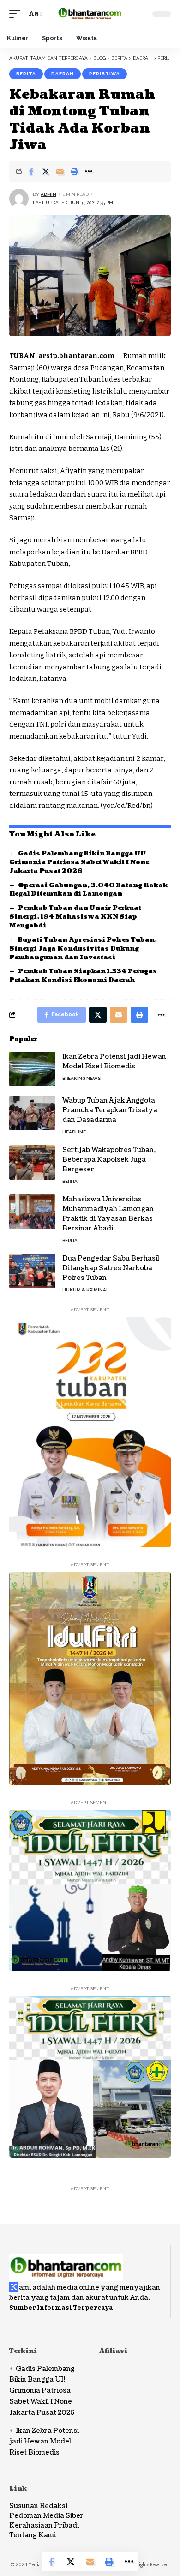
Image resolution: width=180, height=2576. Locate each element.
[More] (89, 171)
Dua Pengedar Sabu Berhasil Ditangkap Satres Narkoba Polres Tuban (111, 1268)
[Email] (60, 171)
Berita (26, 74)
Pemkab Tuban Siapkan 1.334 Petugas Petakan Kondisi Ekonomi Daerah (83, 976)
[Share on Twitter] (46, 171)
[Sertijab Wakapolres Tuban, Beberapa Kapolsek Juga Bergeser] (32, 1162)
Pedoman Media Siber (46, 2516)
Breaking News (81, 1078)
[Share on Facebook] (31, 171)
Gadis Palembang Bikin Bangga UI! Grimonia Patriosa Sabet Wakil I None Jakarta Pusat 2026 (79, 862)
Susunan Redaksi (38, 2506)
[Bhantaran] (66, 2262)
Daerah (63, 74)
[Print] (74, 171)
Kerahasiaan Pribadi (44, 2525)
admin (48, 194)
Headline (74, 1132)
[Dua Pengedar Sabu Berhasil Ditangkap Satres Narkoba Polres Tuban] (32, 1271)
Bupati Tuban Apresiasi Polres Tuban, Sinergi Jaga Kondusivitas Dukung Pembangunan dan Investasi (83, 949)
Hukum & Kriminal (86, 1290)
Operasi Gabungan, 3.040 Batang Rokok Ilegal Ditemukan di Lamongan (88, 890)
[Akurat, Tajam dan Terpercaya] (90, 14)
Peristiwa (105, 74)
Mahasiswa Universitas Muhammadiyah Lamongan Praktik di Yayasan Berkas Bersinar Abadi (108, 1214)
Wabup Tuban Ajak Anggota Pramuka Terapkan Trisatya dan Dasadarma (110, 1110)
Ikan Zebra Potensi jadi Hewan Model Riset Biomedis (114, 1061)
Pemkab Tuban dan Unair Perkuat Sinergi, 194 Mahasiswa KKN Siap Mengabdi (75, 917)
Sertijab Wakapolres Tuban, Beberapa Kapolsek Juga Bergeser (109, 1160)
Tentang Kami (33, 2535)
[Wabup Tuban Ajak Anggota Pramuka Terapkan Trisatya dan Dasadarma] (32, 1113)
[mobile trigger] (17, 14)
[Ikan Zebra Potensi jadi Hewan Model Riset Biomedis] (32, 1069)
